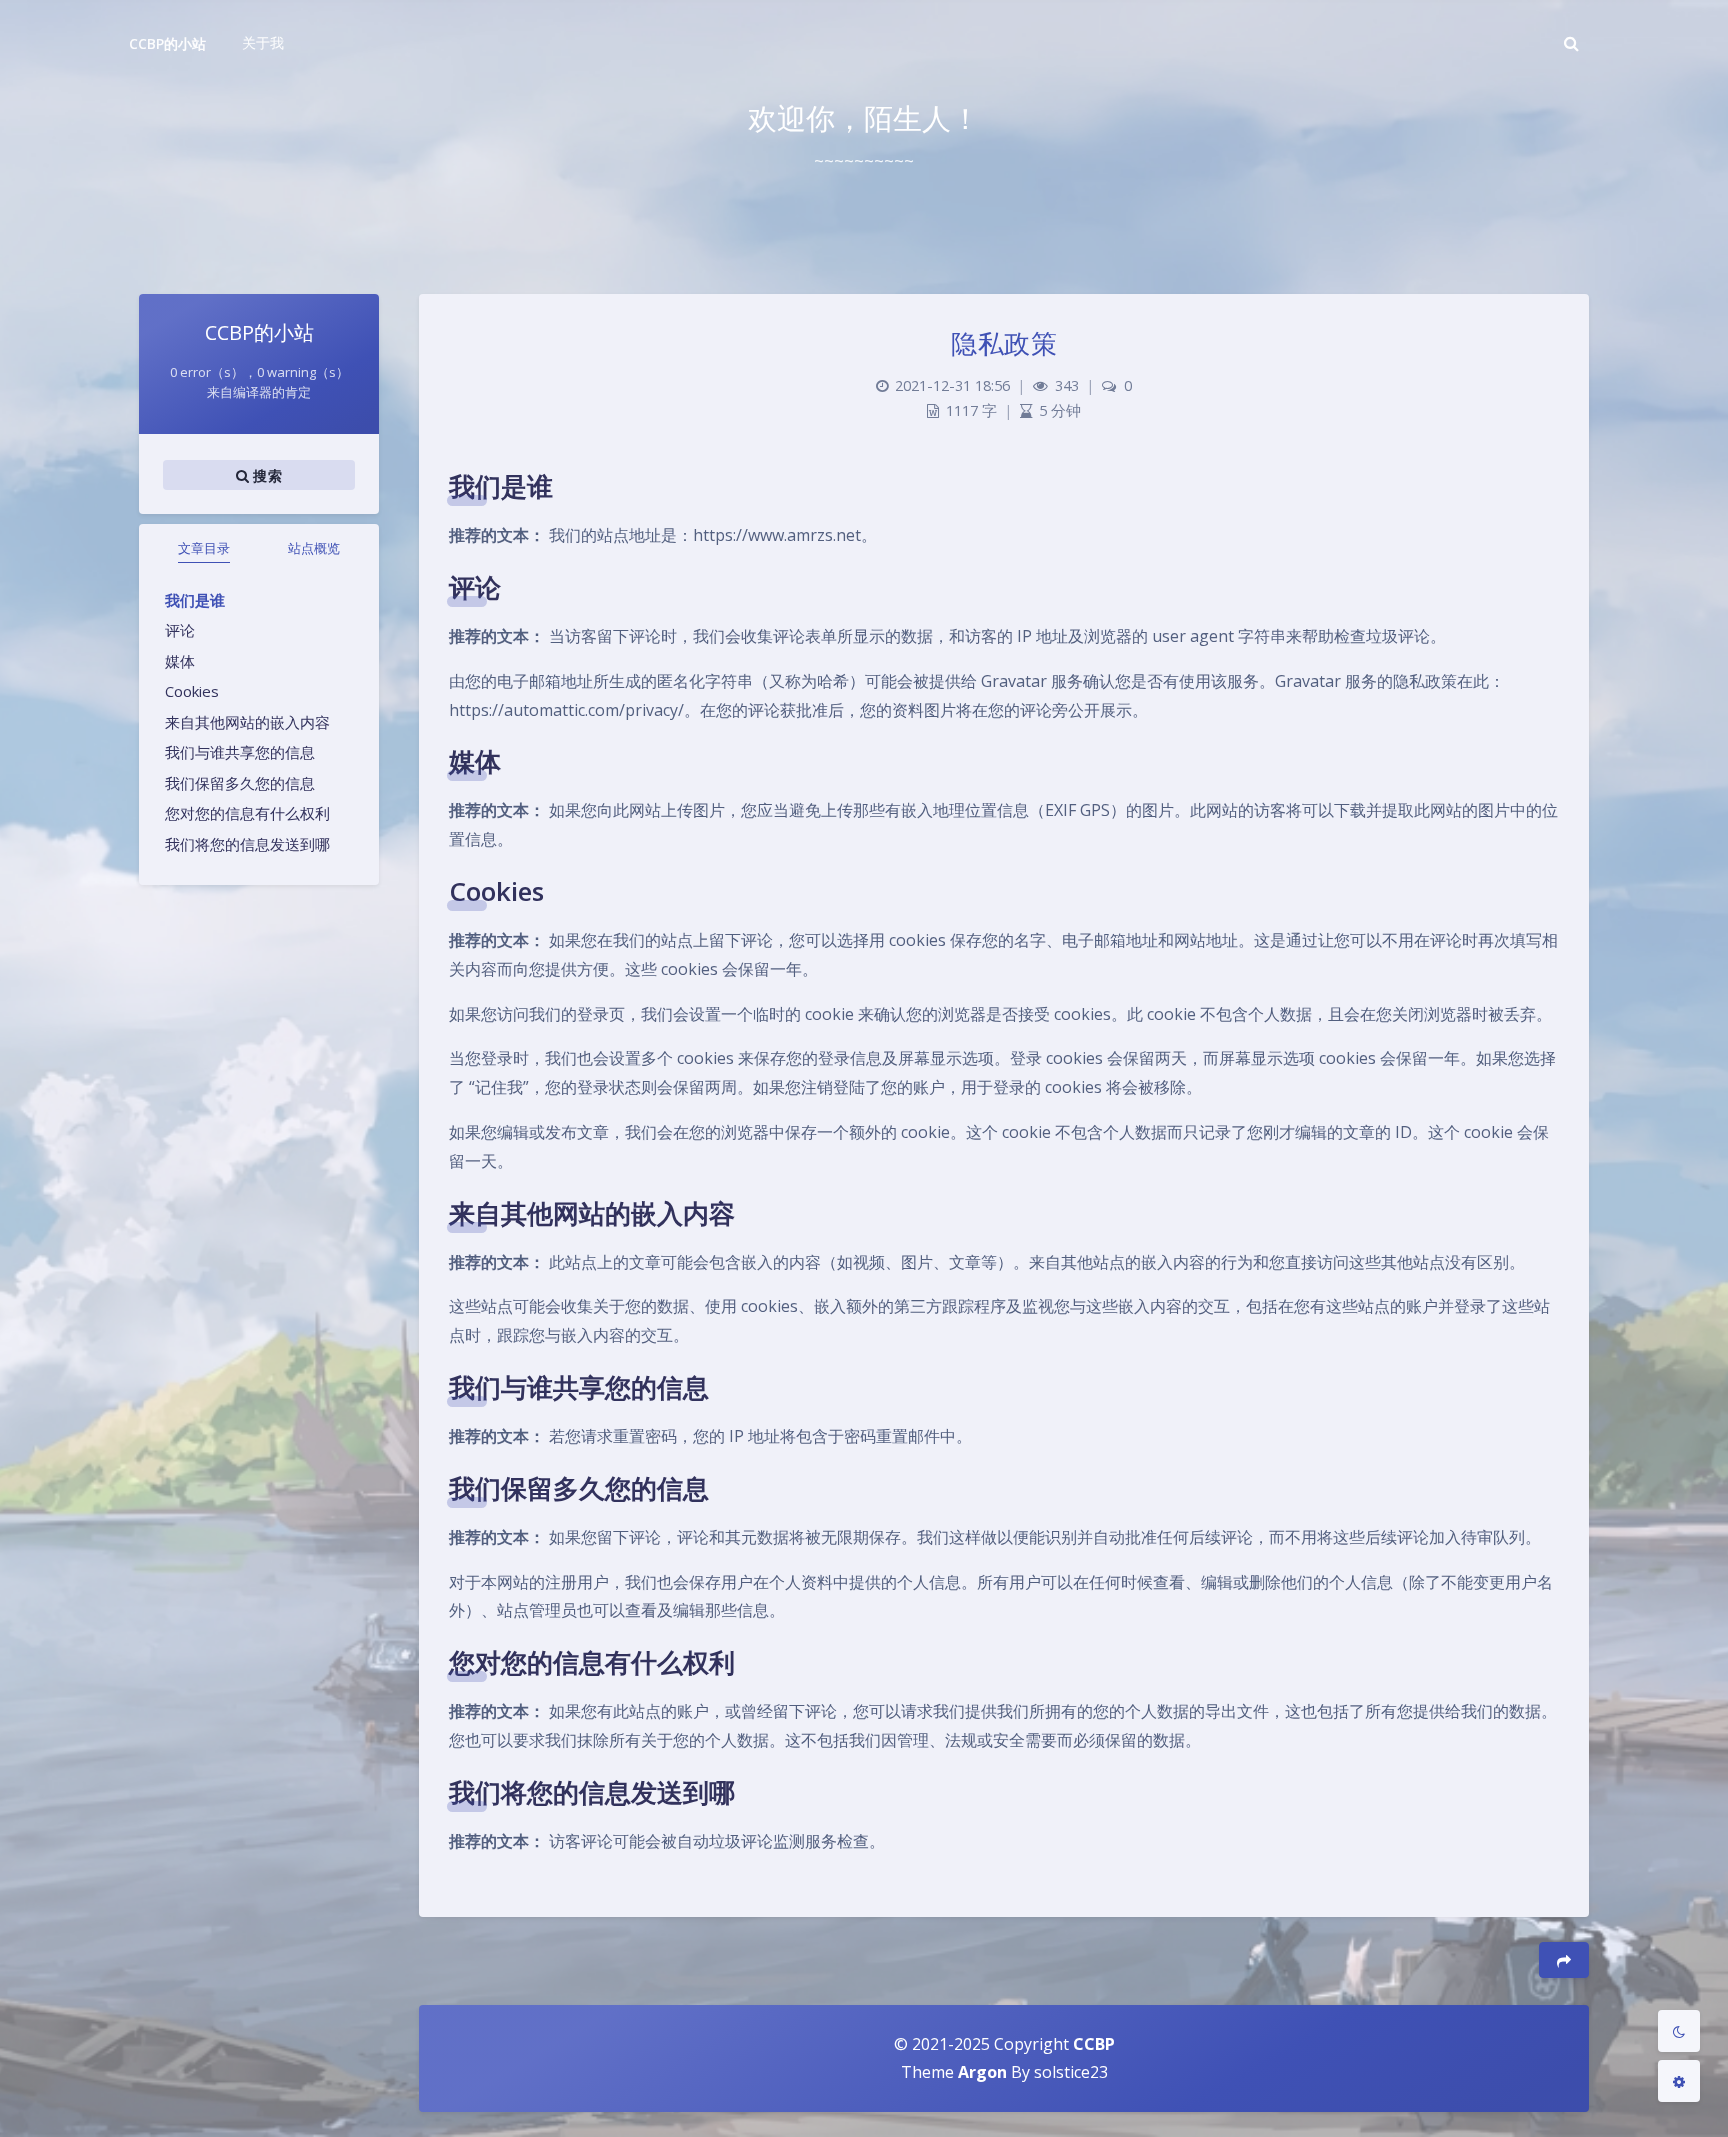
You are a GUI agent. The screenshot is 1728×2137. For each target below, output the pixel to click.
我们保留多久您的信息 (240, 783)
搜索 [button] (265, 475)
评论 (180, 630)
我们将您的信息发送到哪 (247, 844)
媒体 (180, 661)
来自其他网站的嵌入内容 (247, 722)
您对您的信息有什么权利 (247, 813)
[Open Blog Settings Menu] (1679, 2081)
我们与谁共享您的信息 (240, 752)
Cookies (192, 691)
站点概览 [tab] (314, 548)
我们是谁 (195, 600)
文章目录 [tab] (204, 548)
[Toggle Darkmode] (1679, 2031)
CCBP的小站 (167, 43)
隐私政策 (1004, 343)
